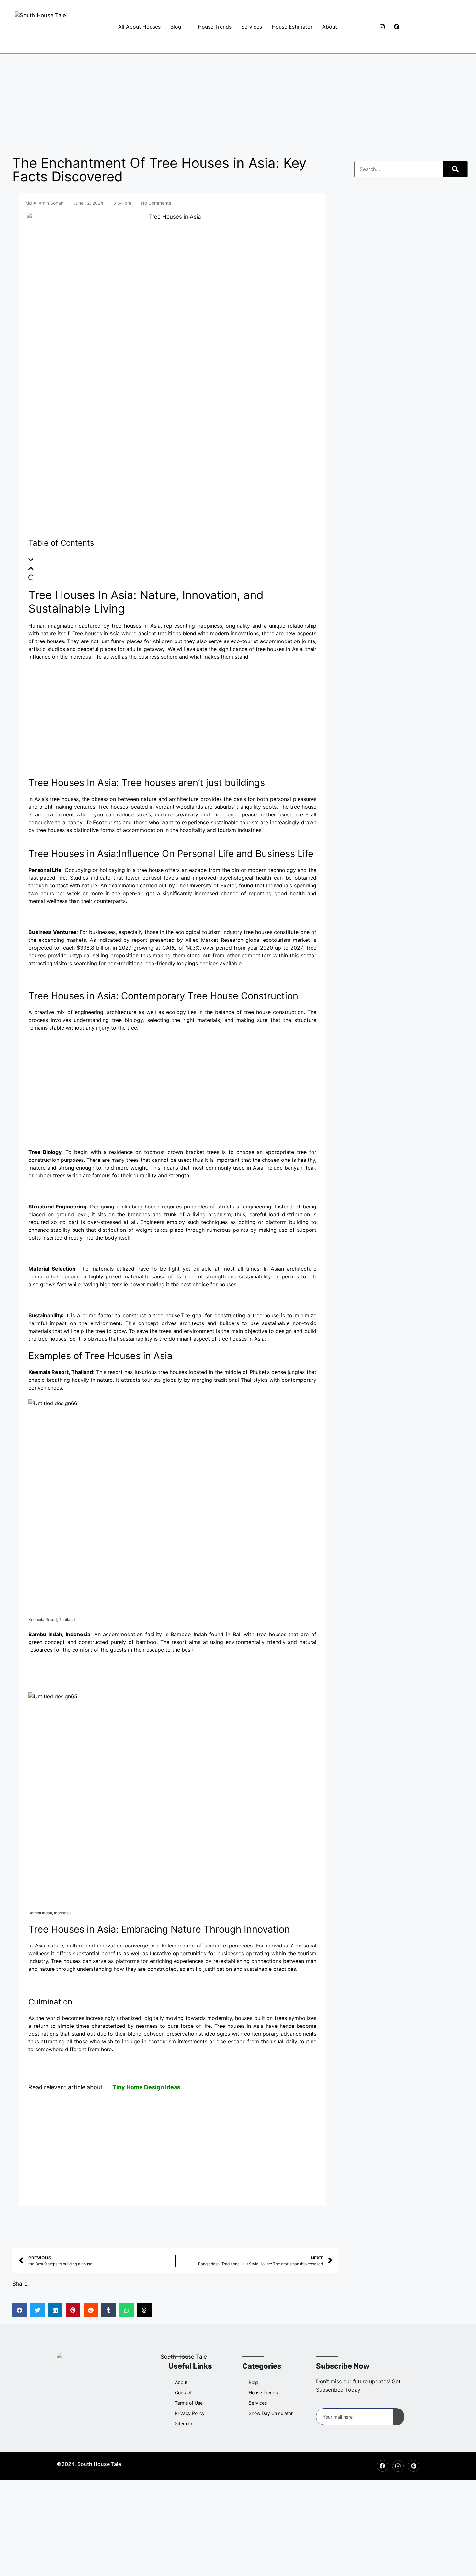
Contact (183, 2392)
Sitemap (184, 2424)
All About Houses (139, 27)
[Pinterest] (394, 27)
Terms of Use (189, 2403)
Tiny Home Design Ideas (146, 2087)
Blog (176, 27)
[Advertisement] (238, 102)
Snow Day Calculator (271, 2413)
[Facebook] (365, 27)
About (330, 27)
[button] (172, 560)
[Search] (455, 169)
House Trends (215, 27)
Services (252, 27)
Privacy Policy (190, 2413)
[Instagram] (380, 27)
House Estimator (292, 27)
